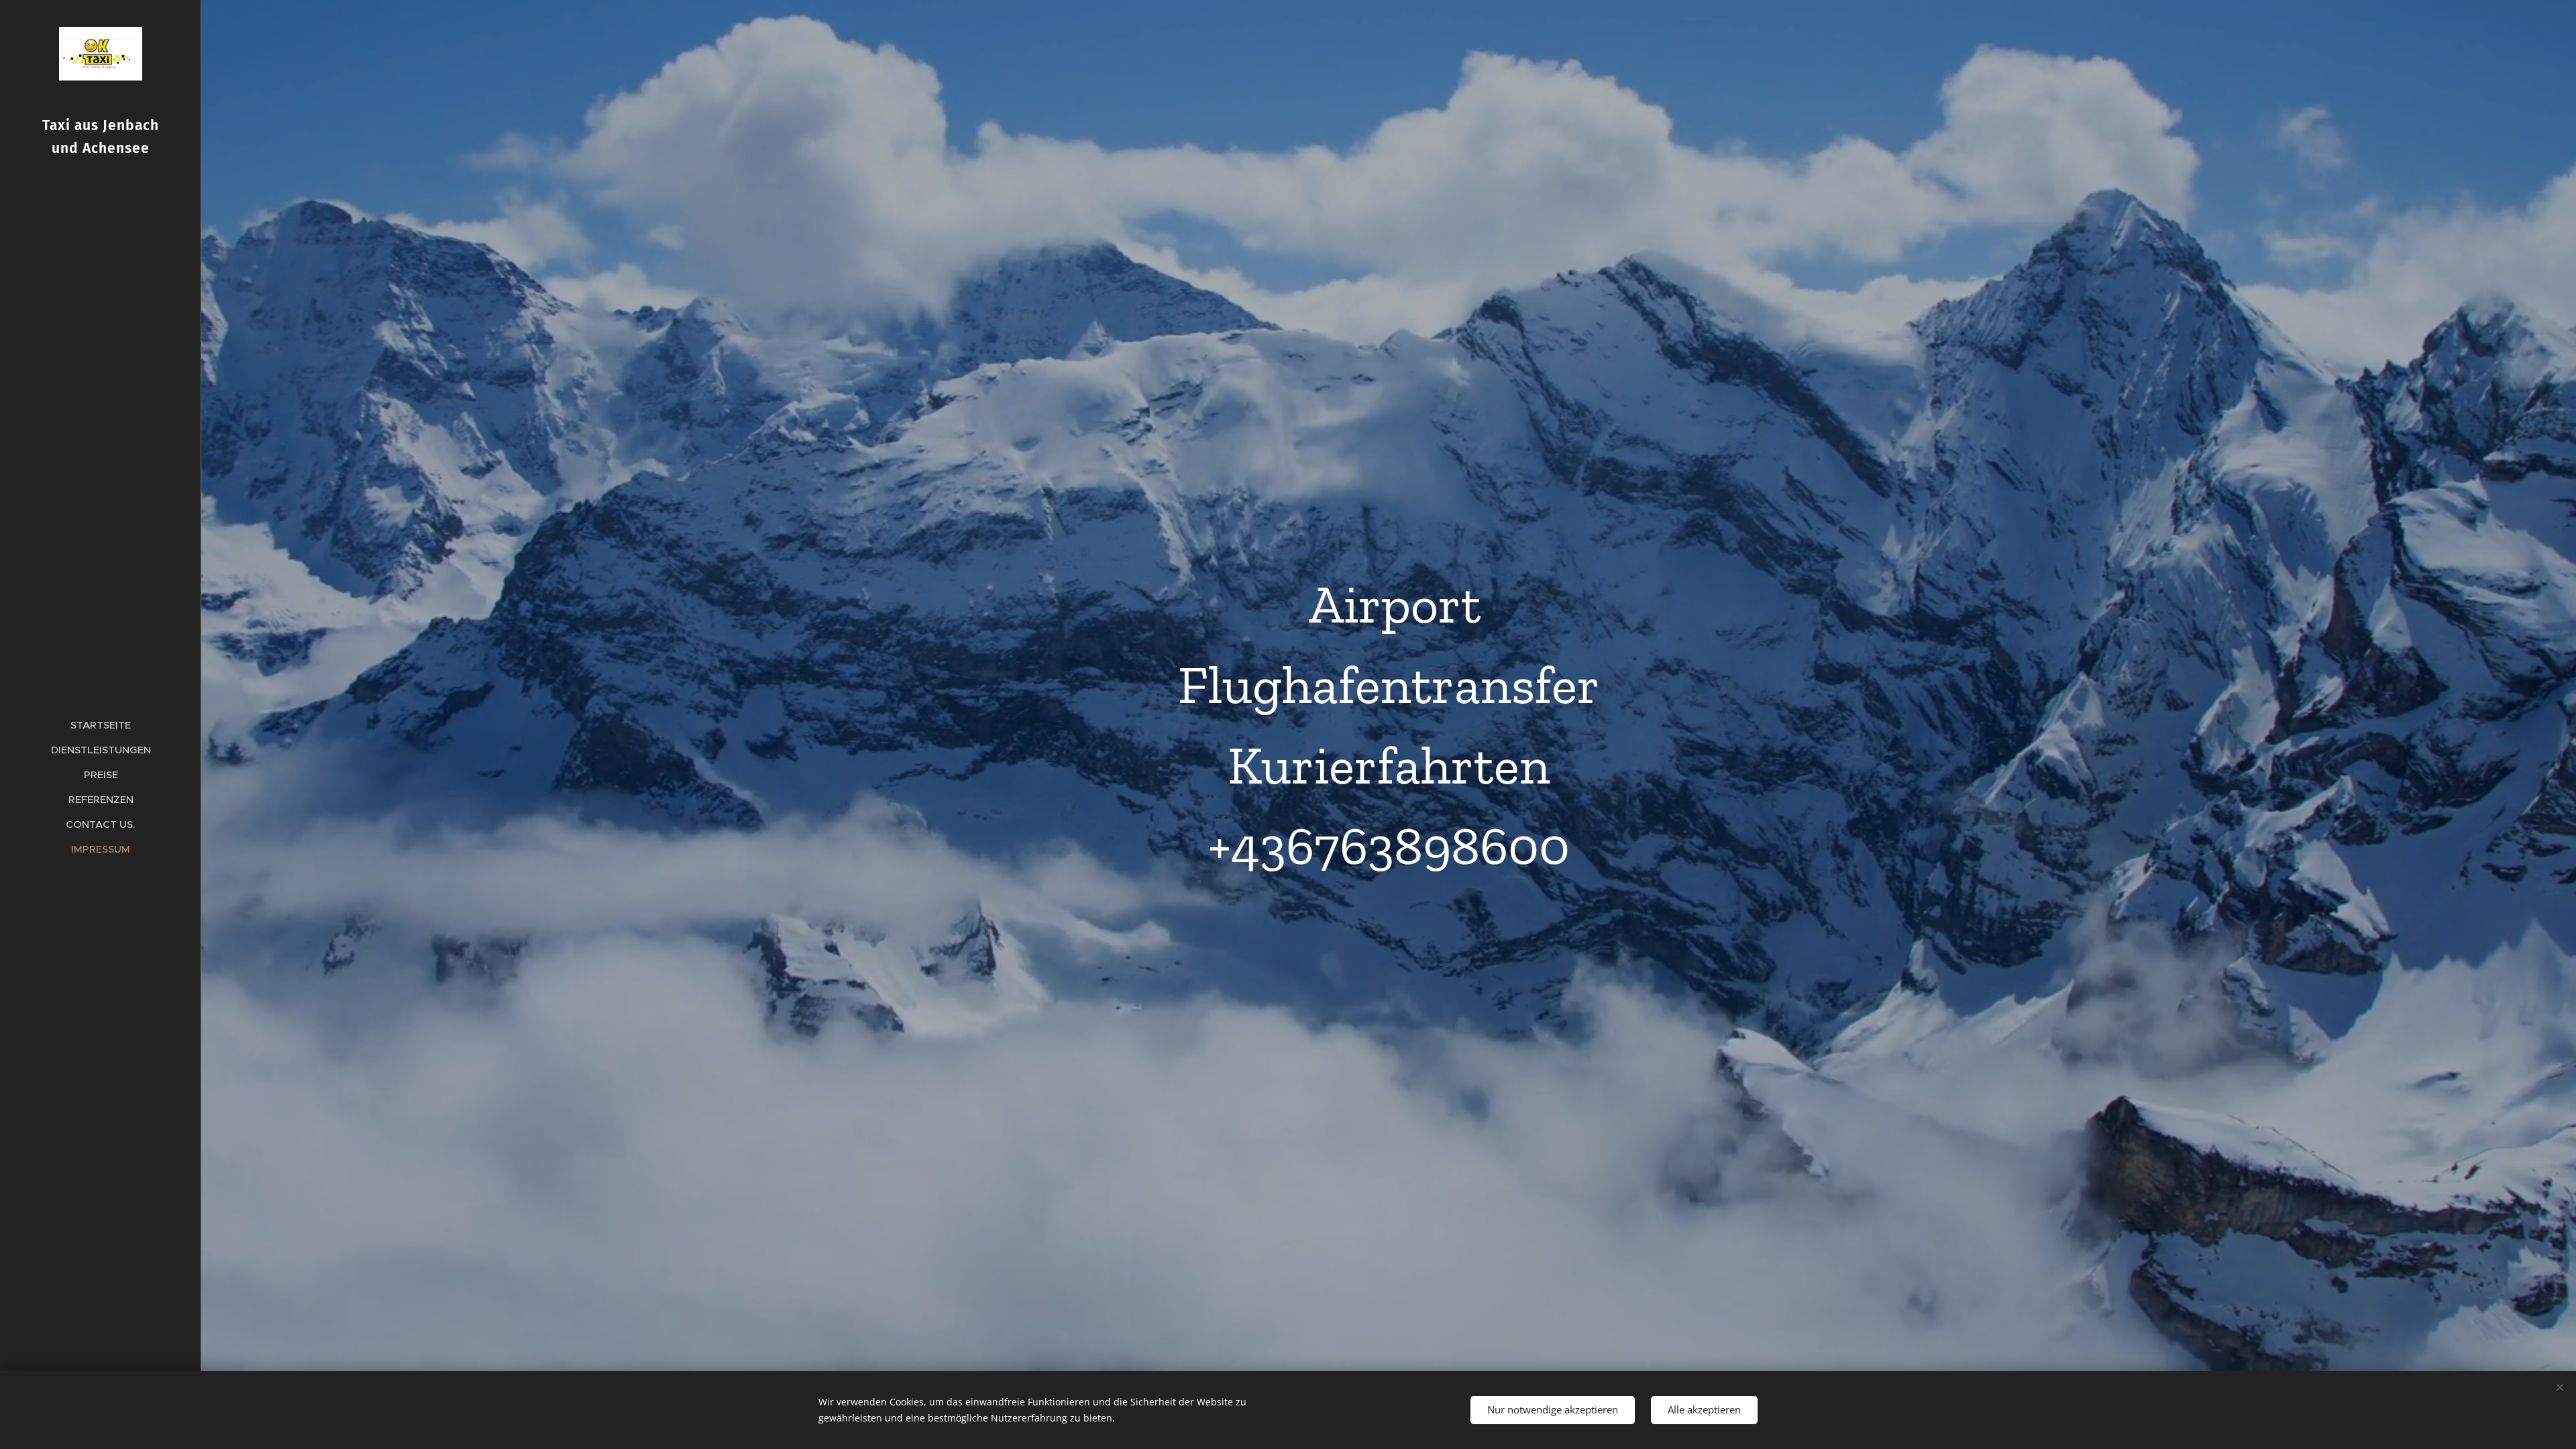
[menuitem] (101, 725)
